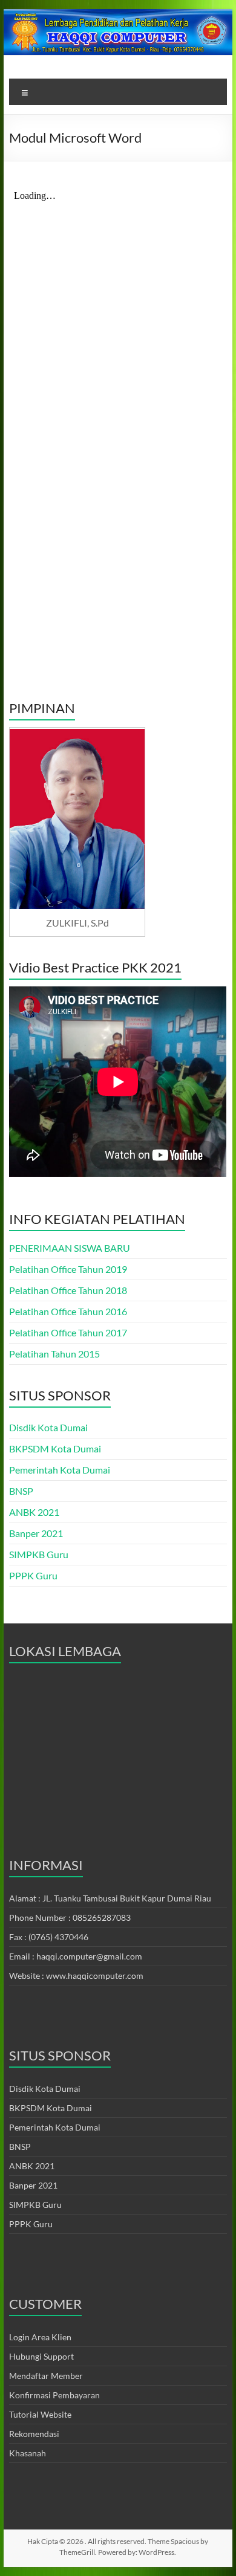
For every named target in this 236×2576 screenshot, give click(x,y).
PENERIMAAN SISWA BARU (70, 1248)
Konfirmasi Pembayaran (54, 2395)
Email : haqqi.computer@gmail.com (76, 1956)
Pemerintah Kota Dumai (60, 1470)
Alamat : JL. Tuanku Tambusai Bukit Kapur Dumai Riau (110, 1898)
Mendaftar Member (46, 2376)
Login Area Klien (40, 2337)
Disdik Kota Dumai (48, 1427)
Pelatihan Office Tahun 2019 (68, 1269)
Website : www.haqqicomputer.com (76, 1976)
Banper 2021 (36, 1533)
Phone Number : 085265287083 (70, 1917)
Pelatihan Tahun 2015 (54, 1354)
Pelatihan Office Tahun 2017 (68, 1332)
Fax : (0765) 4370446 (49, 1937)
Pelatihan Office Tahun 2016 (68, 1311)
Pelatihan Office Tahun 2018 (68, 1290)
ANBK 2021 (34, 1512)
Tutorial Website (40, 2414)
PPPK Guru (33, 1575)
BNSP (21, 1491)
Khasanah (28, 2453)
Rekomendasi (34, 2434)
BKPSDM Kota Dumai (55, 1448)
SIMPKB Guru (39, 1554)
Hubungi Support (41, 2356)
